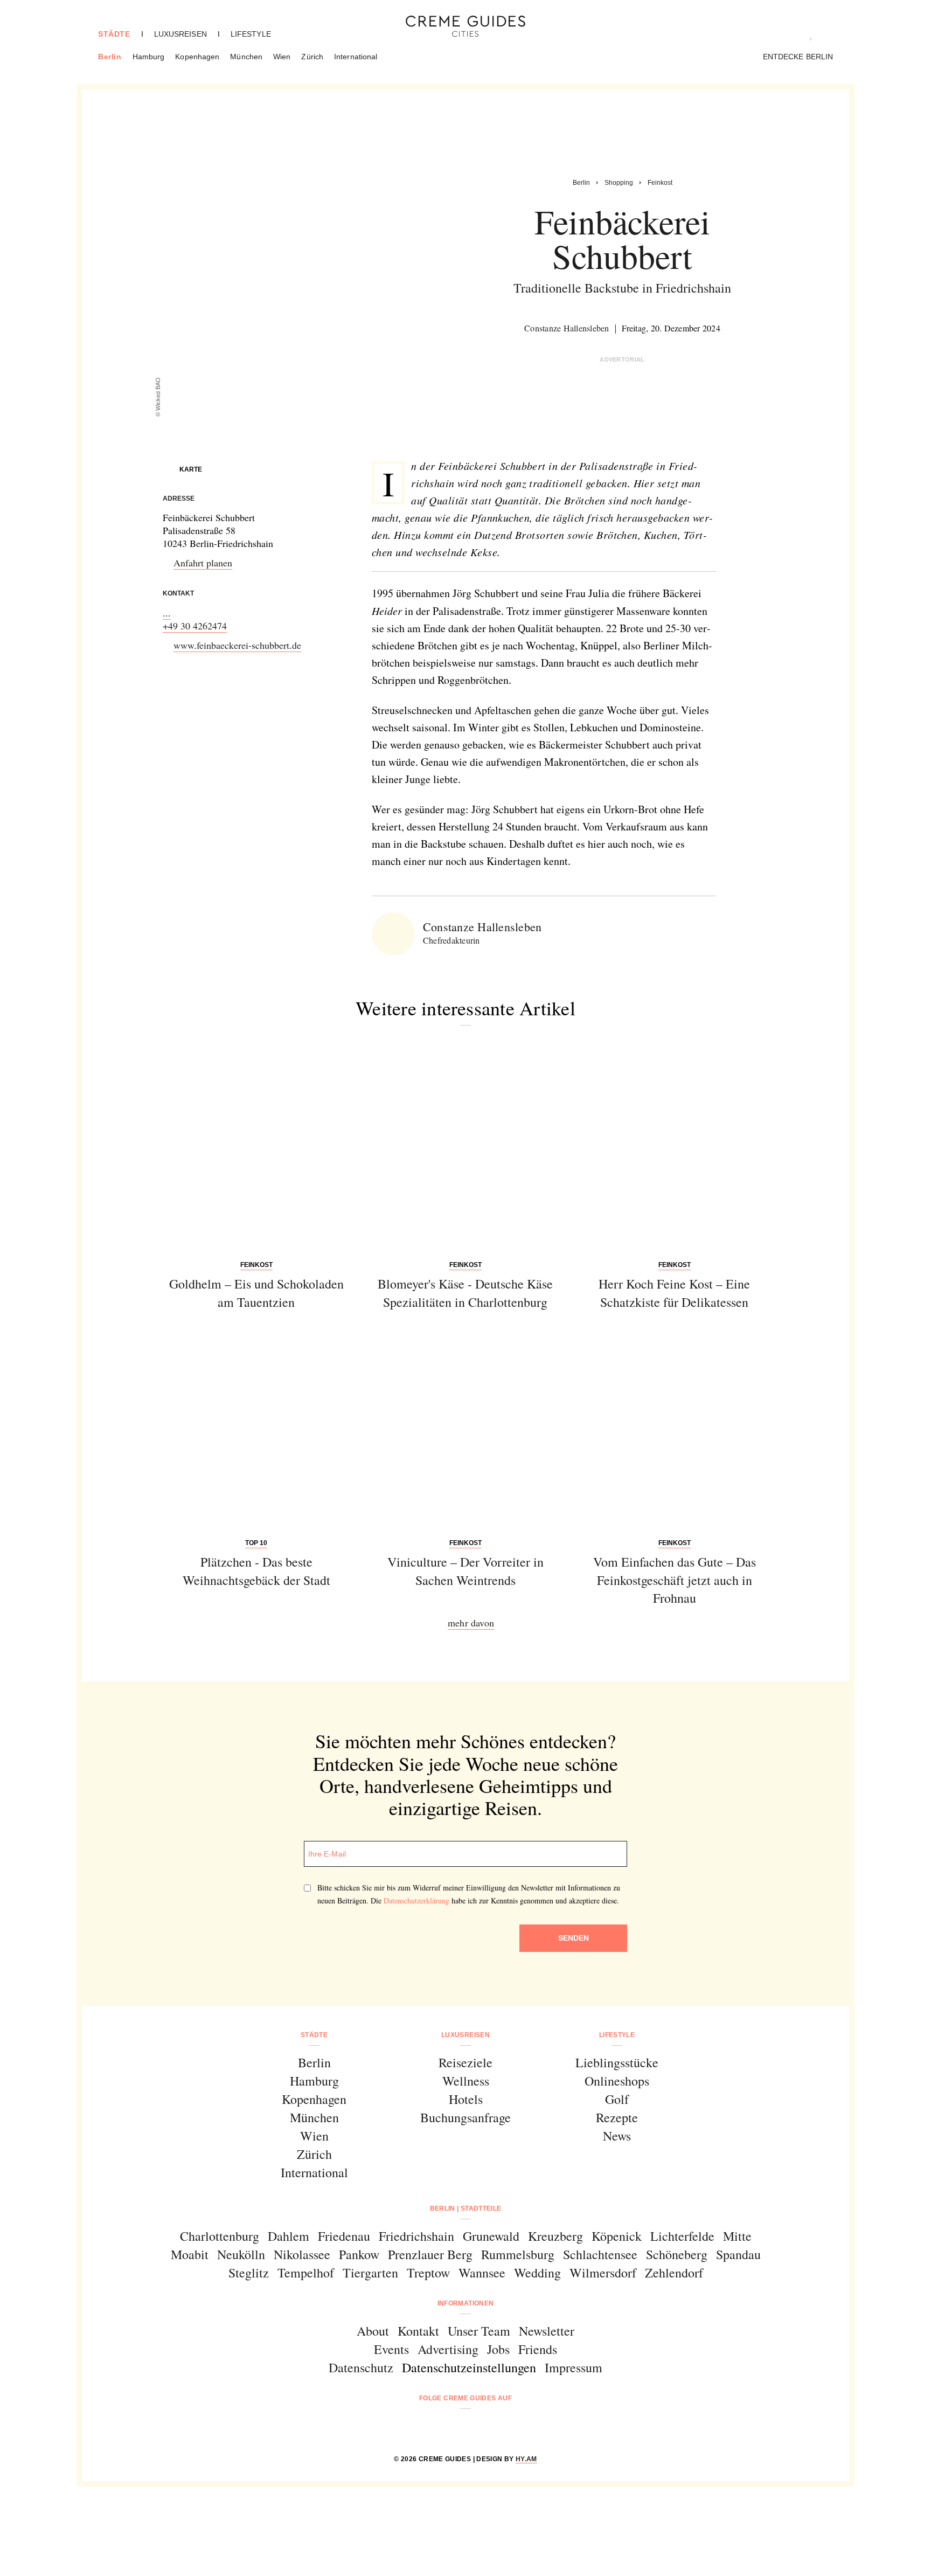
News (617, 2136)
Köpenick (617, 2236)
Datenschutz (361, 2367)
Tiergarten (370, 2273)
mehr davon (471, 1623)
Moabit (190, 2254)
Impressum (574, 2367)
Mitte (737, 2236)
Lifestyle (251, 34)
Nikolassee (302, 2254)
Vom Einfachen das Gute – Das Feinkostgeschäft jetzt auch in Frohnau (675, 1580)
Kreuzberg (555, 2236)
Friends (538, 2349)
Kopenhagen (197, 57)
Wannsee (482, 2273)
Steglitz (249, 2273)
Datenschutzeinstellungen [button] (469, 2367)
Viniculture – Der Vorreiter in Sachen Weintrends (465, 1571)
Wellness (466, 2081)
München (246, 57)
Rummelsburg (518, 2254)
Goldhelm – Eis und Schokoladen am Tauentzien (256, 1293)
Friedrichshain (416, 2236)
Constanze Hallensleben (567, 328)
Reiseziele (465, 2062)
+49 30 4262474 (195, 626)
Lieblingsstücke (617, 2062)
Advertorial (622, 359)
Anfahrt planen (203, 563)
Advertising (448, 2349)
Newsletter (547, 2331)
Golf (617, 2099)
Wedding (537, 2273)
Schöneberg (677, 2254)
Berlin (110, 57)
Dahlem (289, 2236)
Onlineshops (617, 2081)
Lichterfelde (682, 2236)
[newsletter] (507, 2427)
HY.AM (526, 2459)
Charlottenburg (220, 2236)
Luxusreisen (180, 34)
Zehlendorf (674, 2273)
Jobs (498, 2349)
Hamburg (149, 57)
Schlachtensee (600, 2254)
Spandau (738, 2254)
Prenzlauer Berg (430, 2254)
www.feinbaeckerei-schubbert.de (237, 645)
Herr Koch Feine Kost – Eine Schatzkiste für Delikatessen (674, 1293)
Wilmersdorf (603, 2273)
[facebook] (424, 2427)
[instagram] (452, 2427)
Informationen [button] (466, 2303)
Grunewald (491, 2236)
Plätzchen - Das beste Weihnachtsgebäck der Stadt (256, 1571)
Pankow (359, 2254)
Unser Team (479, 2331)
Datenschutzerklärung (416, 1900)
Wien (282, 57)
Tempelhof (306, 2273)
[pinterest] (479, 2427)
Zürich (312, 57)
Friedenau (344, 2236)
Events (391, 2349)
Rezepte (617, 2117)
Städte (114, 34)
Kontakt (418, 2331)
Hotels (466, 2099)
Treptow (428, 2273)
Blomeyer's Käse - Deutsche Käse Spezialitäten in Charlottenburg (465, 1293)
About (373, 2331)
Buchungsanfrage (465, 2117)
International (356, 57)
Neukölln (241, 2254)
